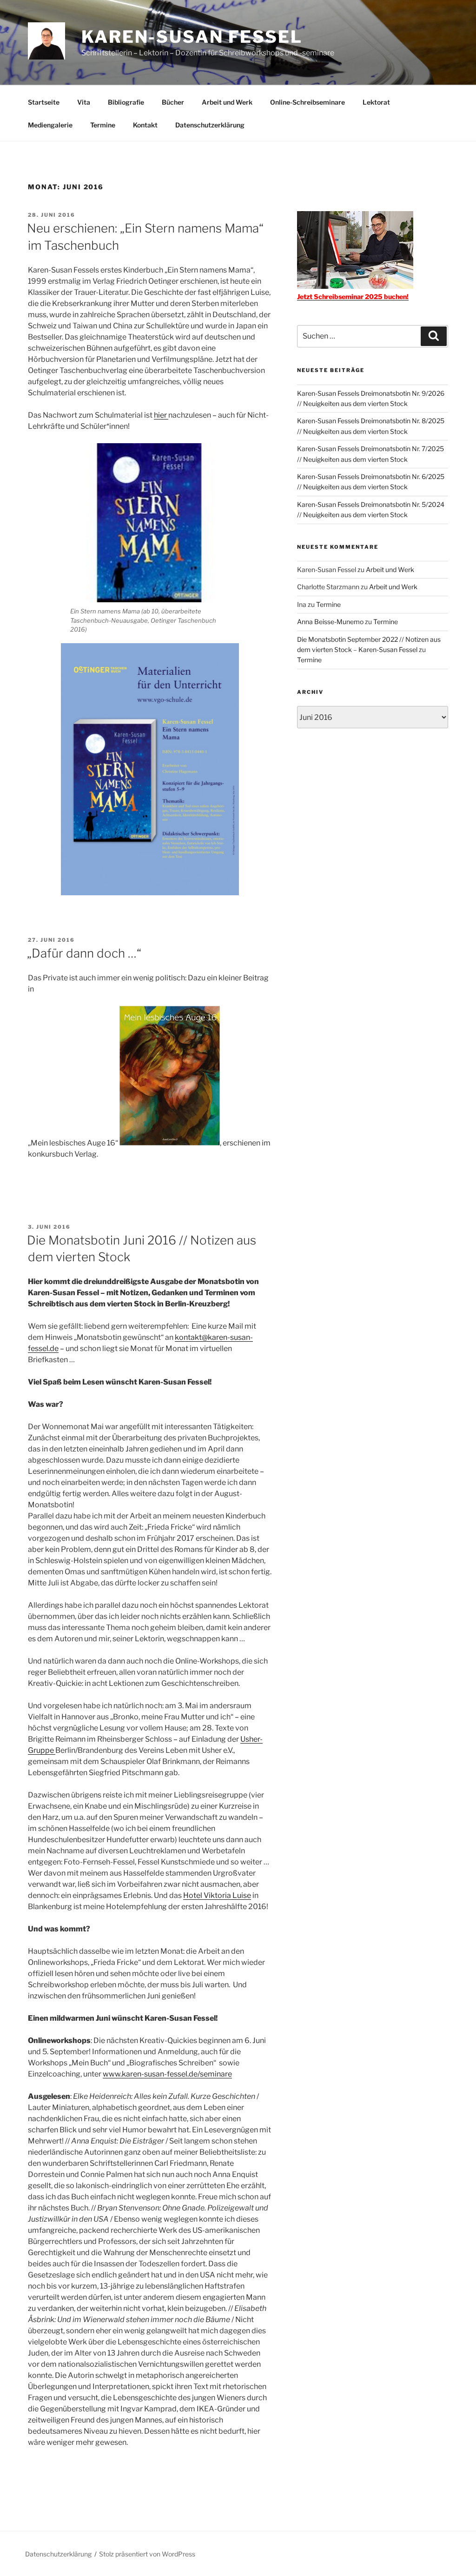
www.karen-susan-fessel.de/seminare (167, 2074)
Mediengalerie (50, 125)
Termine (103, 125)
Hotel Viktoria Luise (217, 1895)
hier (161, 415)
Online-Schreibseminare (307, 102)
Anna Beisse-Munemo (330, 622)
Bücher (173, 102)
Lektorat (376, 102)
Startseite (44, 102)
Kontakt (145, 125)
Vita (84, 102)
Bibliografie (126, 102)
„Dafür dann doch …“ (84, 953)
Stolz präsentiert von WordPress (147, 2554)
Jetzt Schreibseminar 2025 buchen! (353, 296)
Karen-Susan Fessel (192, 37)
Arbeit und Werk (227, 102)
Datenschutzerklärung (210, 125)
